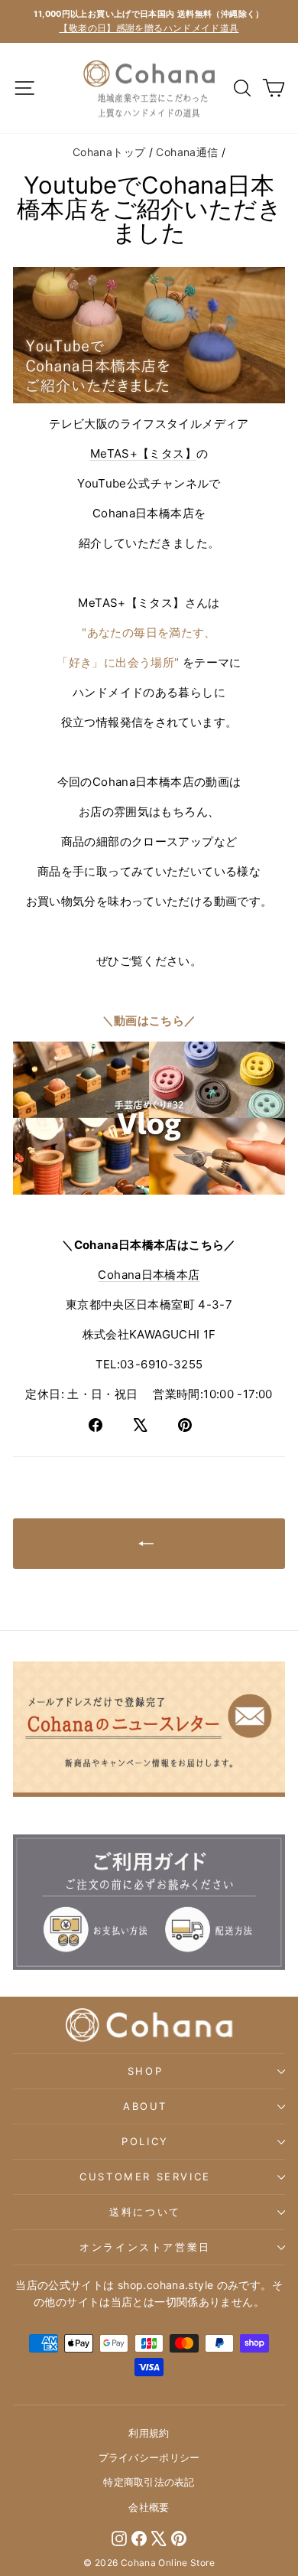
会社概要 (149, 2507)
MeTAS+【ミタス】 (143, 453)
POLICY (145, 2141)
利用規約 (149, 2433)
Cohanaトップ (109, 152)
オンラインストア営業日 (145, 2247)
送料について (145, 2212)
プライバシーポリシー (149, 2457)
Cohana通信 (187, 152)
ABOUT (145, 2106)
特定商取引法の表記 (149, 2482)
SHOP (145, 2071)
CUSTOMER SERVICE (145, 2177)
